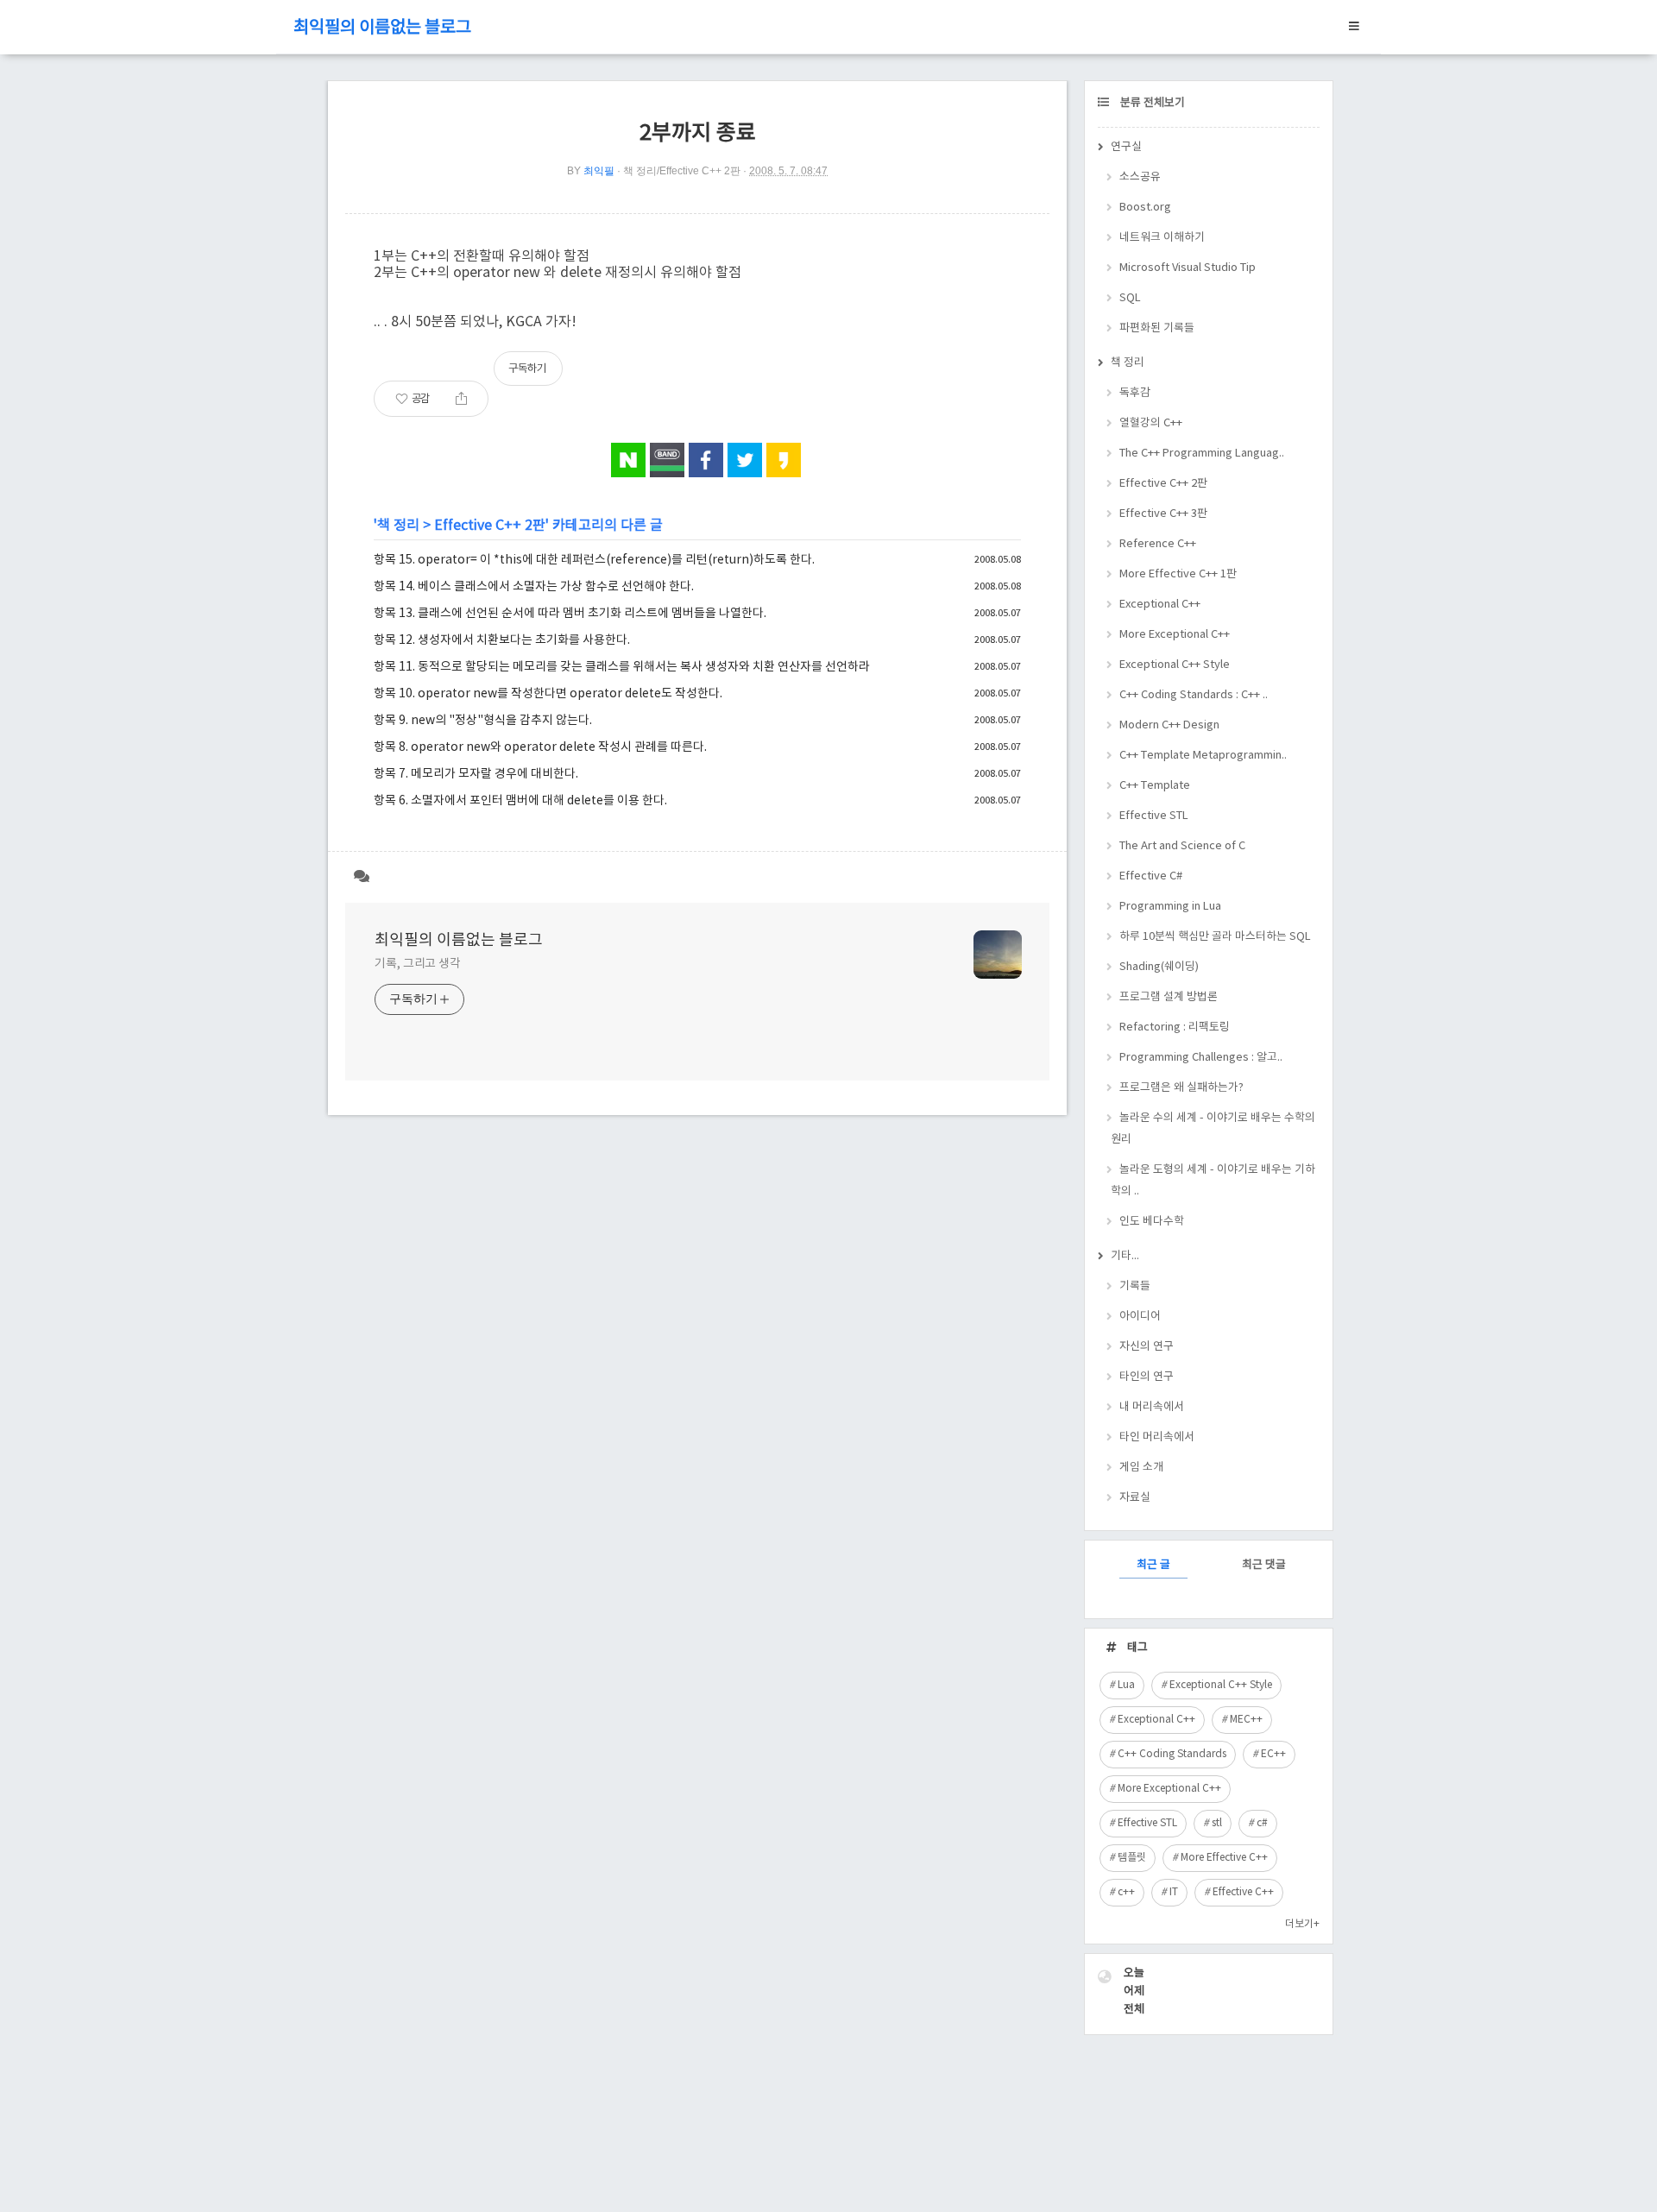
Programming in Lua (1170, 907)
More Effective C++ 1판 (1178, 574)
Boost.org (1145, 208)
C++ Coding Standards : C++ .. (1194, 695)
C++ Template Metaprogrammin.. (1203, 756)
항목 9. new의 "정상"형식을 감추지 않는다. (483, 721)
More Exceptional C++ (1175, 635)
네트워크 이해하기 (1162, 238)
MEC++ (1246, 1720)
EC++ (1273, 1754)
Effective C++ (1243, 1892)
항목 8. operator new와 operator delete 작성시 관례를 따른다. (540, 747)
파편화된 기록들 (1157, 328)
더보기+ (1302, 1924)
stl (1217, 1823)
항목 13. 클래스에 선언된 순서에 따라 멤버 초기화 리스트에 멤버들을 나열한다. (570, 614)
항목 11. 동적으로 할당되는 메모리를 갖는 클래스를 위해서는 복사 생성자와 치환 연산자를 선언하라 (622, 667)
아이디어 (1140, 1317)
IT (1174, 1892)
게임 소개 (1141, 1468)
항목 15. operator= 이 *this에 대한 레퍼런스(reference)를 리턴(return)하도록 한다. (594, 560)
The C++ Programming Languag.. (1202, 454)
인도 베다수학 (1152, 1222)
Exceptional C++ (1160, 605)
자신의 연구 (1147, 1347)
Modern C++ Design (1169, 725)
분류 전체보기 (1151, 103)
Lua (1126, 1685)
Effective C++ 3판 (1163, 514)
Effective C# (1151, 876)
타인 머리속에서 (1157, 1437)
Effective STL (1154, 816)
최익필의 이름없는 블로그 (382, 28)
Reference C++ (1158, 544)
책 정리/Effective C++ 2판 (682, 171)
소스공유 (1140, 177)
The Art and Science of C (1182, 846)
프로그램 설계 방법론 (1169, 997)
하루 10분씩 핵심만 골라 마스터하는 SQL (1215, 937)
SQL (1130, 298)
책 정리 (398, 526)
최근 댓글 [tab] (1264, 1565)
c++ (1126, 1892)
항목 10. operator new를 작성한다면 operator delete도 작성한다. (548, 694)
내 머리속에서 (1152, 1407)
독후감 (1135, 393)
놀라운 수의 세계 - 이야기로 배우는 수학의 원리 (1213, 1129)
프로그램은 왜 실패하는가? (1181, 1088)
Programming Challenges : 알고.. (1201, 1058)
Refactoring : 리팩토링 (1175, 1027)
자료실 (1135, 1498)
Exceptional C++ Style (1175, 665)
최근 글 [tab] (1153, 1565)
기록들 (1135, 1286)
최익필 (599, 171)
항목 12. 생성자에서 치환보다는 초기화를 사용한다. (502, 640)
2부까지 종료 (698, 133)
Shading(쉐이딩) (1159, 967)
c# (1262, 1823)
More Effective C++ (1224, 1858)
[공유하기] (461, 399)
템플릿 (1132, 1858)
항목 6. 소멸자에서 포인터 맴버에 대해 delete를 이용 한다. (520, 801)
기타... (1125, 1256)
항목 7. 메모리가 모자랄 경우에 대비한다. (476, 774)
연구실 (1126, 147)
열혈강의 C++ (1151, 423)
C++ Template (1155, 786)
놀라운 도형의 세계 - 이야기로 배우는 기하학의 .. (1213, 1181)
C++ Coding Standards (1172, 1754)
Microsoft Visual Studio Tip (1188, 268)
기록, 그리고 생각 (418, 964)
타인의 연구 (1147, 1377)
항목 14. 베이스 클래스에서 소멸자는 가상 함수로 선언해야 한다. (534, 587)
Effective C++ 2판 (490, 526)
